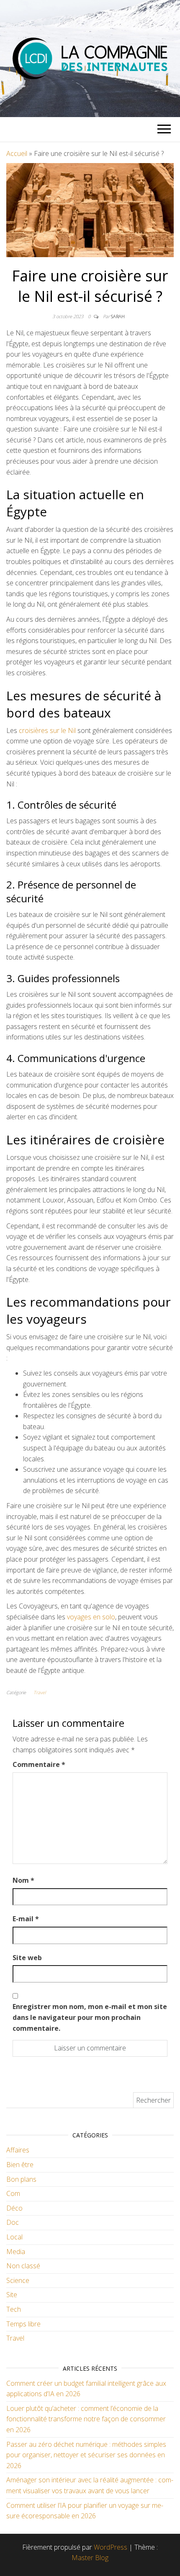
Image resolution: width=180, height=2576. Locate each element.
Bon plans (21, 2179)
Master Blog (90, 2558)
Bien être (20, 2165)
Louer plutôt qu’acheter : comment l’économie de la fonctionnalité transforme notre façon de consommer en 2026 (86, 2419)
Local (14, 2237)
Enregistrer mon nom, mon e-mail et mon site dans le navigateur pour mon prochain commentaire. (90, 2017)
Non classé (23, 2266)
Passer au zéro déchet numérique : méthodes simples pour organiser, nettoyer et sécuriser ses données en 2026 (86, 2455)
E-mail (26, 1919)
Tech (14, 2309)
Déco (14, 2208)
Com (13, 2193)
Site (12, 2295)
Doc (13, 2222)
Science (18, 2280)
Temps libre (23, 2324)
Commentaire (39, 1764)
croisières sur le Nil (47, 730)
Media (16, 2252)
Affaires (18, 2150)
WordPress (111, 2547)
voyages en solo (91, 1617)
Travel (40, 1692)
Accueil (17, 153)
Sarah (118, 316)
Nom (23, 1880)
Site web (27, 1958)
